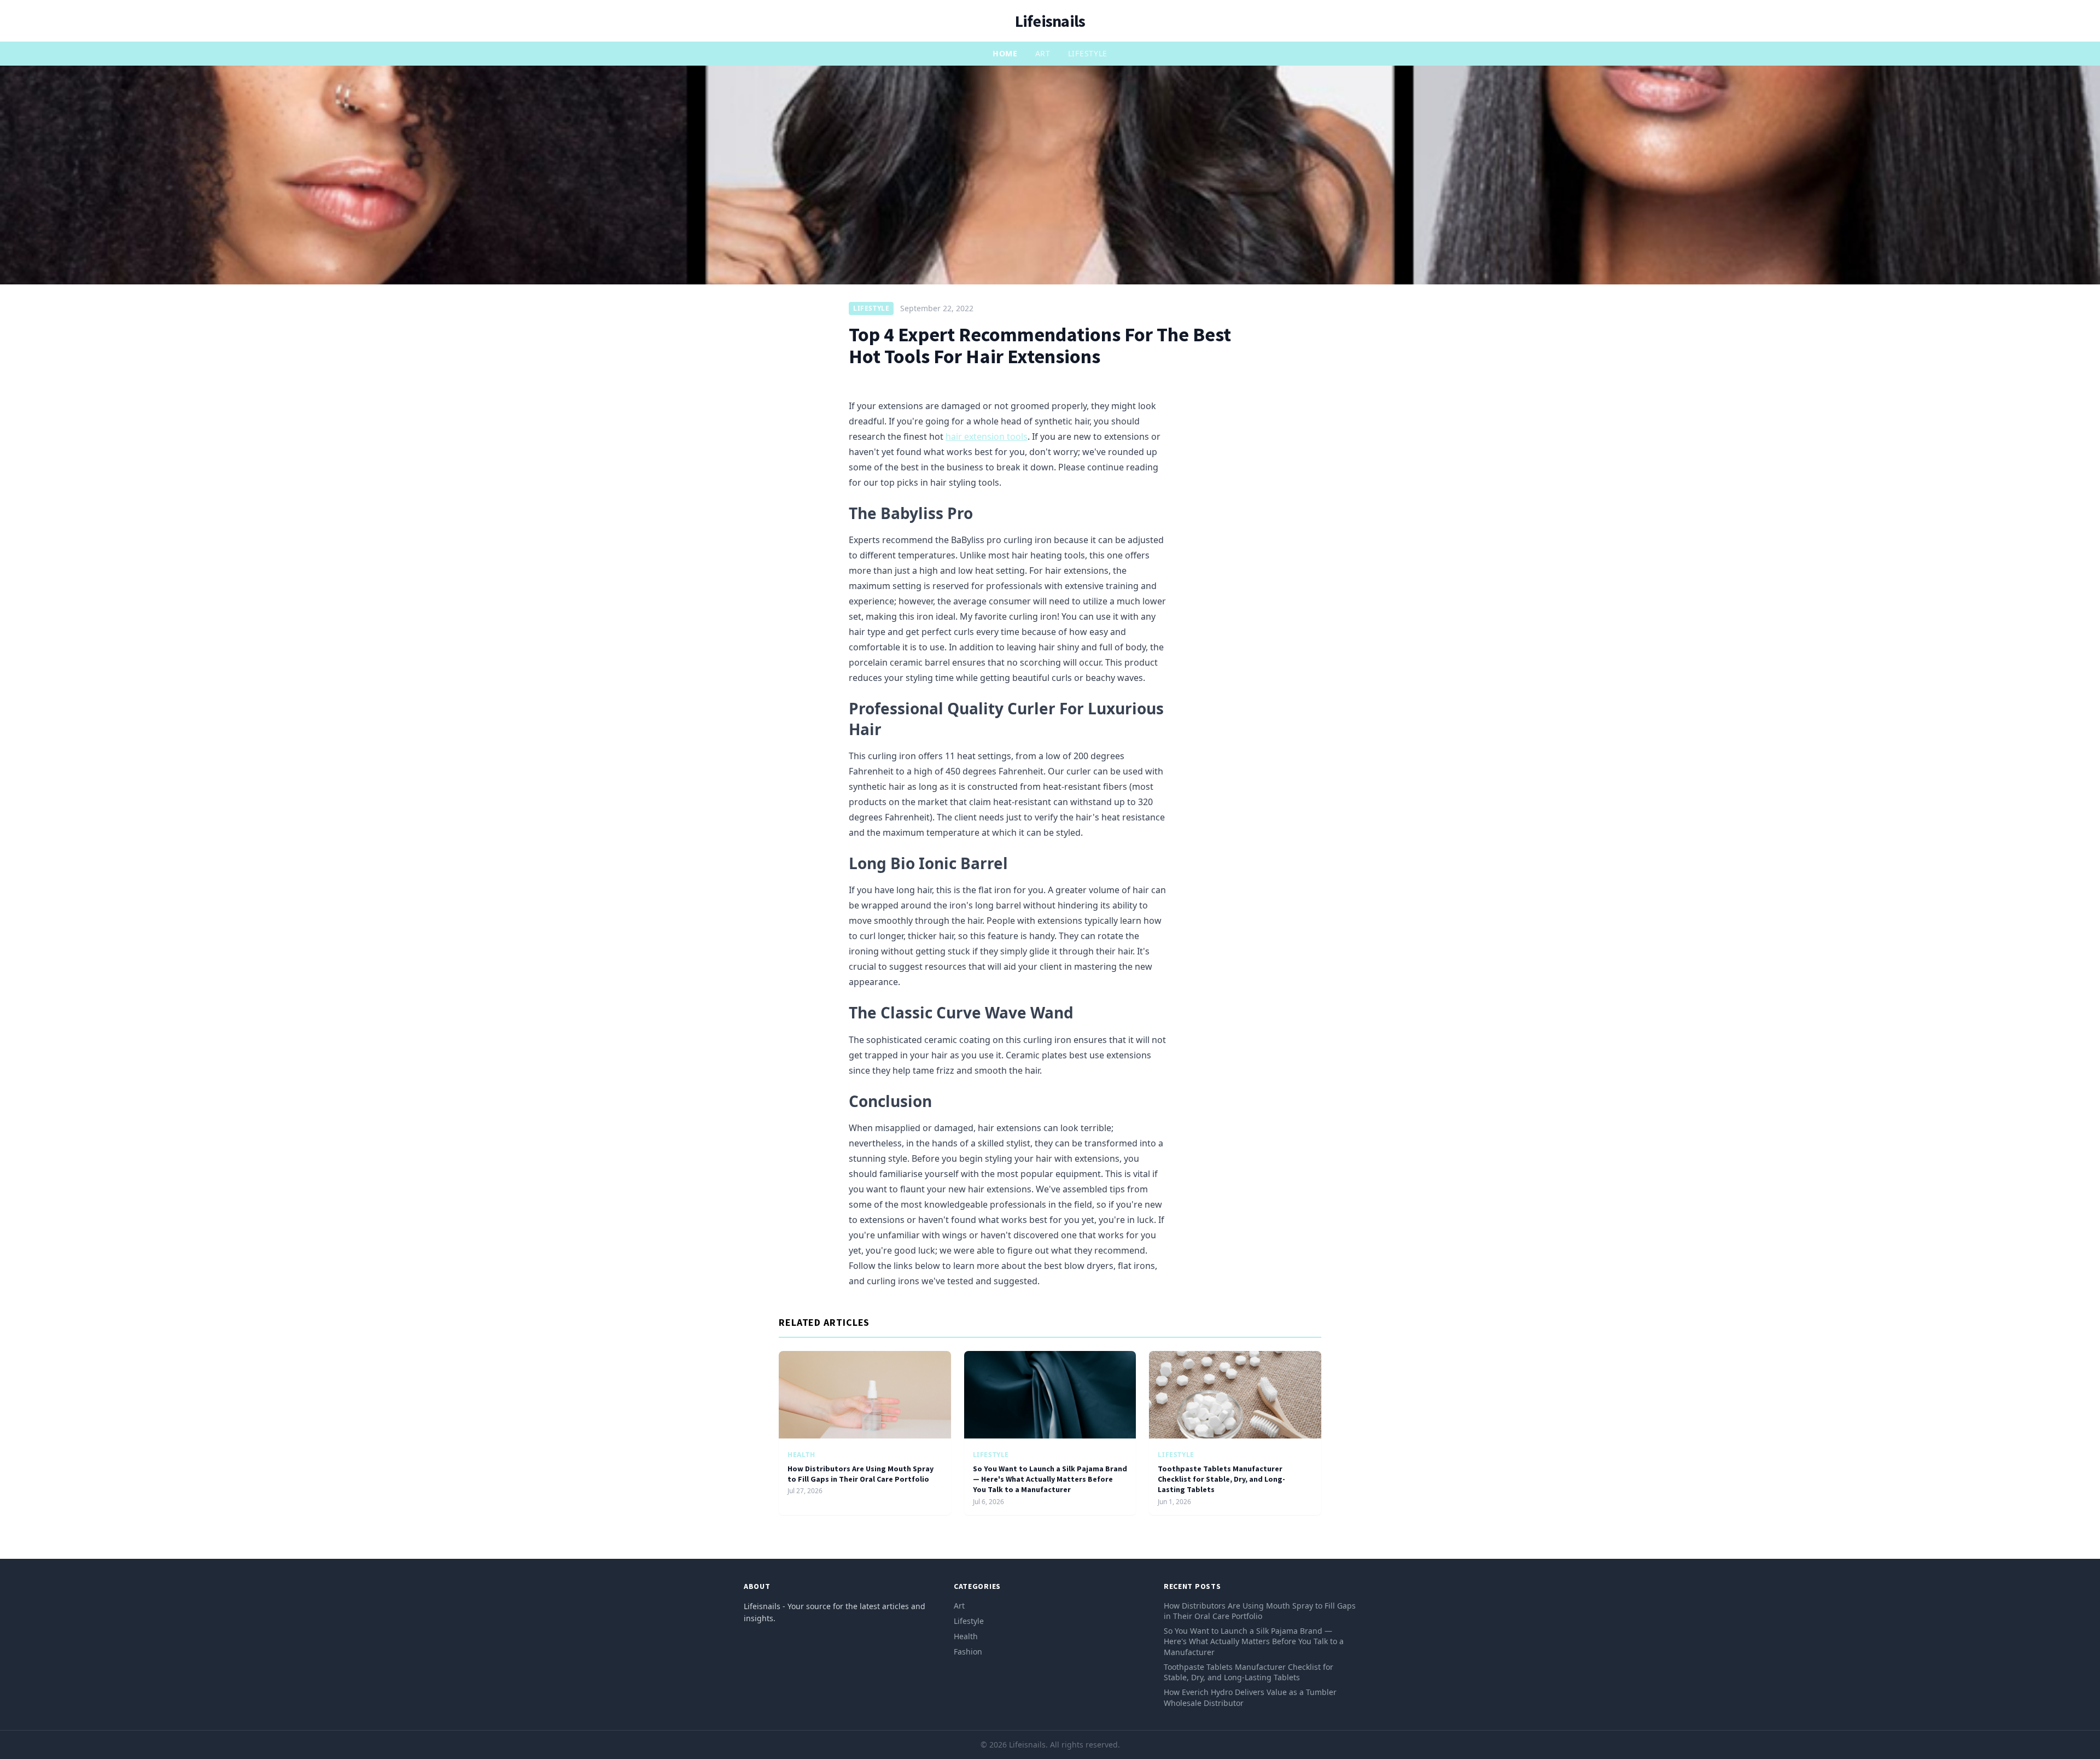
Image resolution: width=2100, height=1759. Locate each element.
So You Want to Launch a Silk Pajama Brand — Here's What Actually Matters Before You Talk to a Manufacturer (1050, 1479)
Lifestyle (1088, 53)
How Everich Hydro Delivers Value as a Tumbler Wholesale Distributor (1250, 1697)
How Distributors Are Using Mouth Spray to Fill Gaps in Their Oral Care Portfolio (861, 1474)
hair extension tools (987, 436)
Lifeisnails (1050, 21)
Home (1005, 53)
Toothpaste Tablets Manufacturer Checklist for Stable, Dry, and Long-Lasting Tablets (1221, 1479)
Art (1043, 53)
